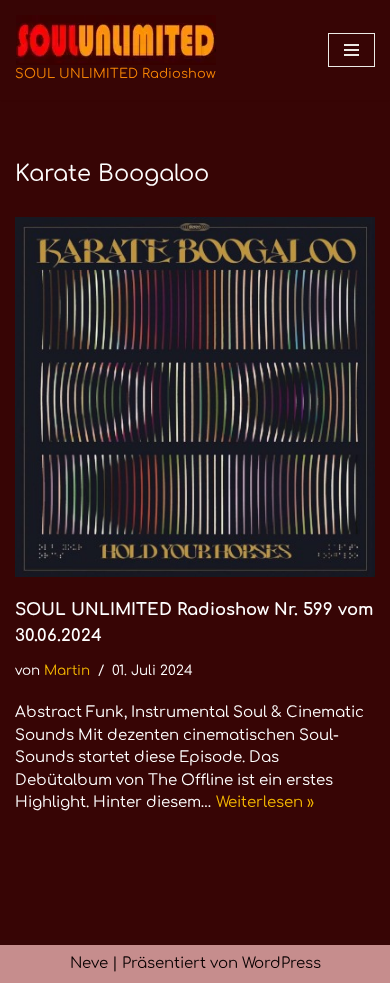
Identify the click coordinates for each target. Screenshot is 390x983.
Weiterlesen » (265, 802)
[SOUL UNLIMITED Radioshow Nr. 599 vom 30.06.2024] (195, 397)
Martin (67, 670)
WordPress (281, 963)
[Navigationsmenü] (351, 50)
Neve (89, 963)
